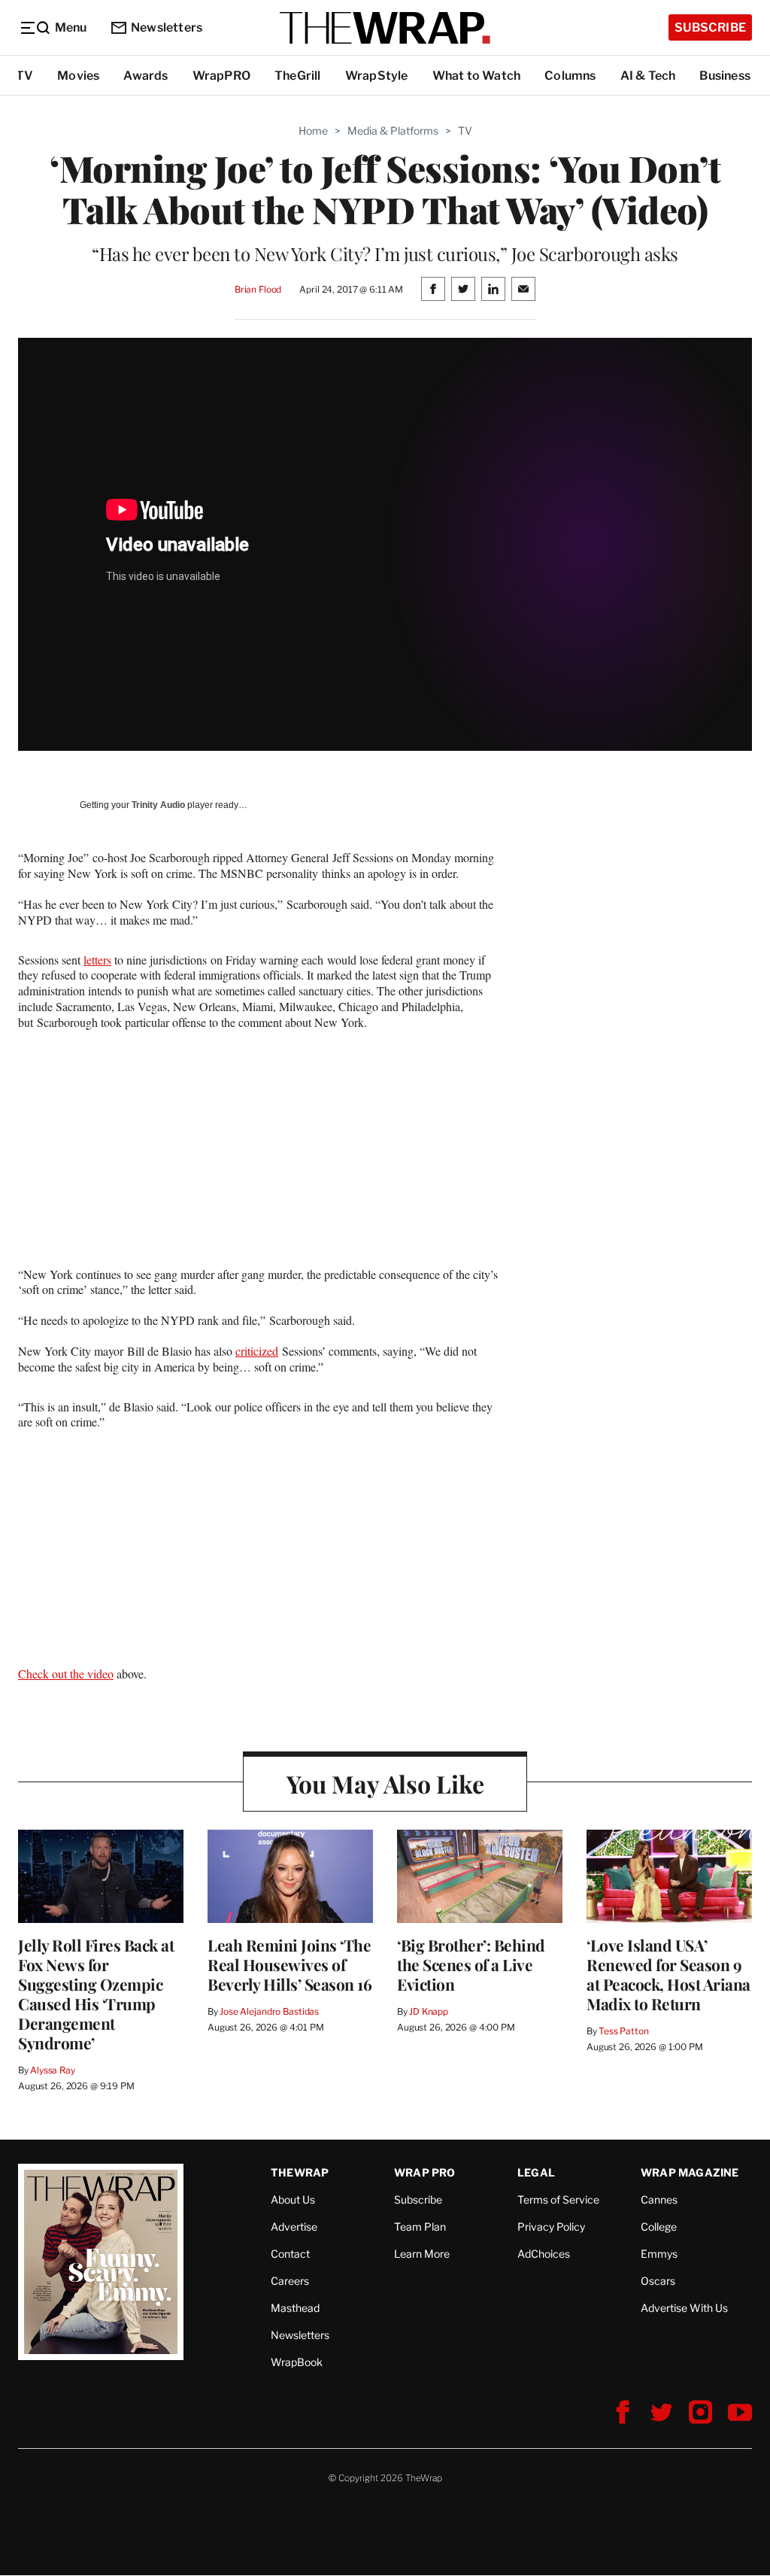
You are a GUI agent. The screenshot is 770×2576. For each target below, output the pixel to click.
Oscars (658, 2281)
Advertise (294, 2227)
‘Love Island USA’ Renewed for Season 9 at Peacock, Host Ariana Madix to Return (668, 1974)
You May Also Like (385, 1783)
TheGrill (298, 76)
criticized (257, 1351)
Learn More (422, 2254)
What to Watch (477, 76)
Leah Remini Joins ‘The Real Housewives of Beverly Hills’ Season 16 (290, 1964)
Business (725, 76)
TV (24, 76)
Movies (78, 76)
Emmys (659, 2254)
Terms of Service (558, 2199)
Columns (570, 76)
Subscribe (710, 27)
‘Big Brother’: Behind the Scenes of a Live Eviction (471, 1964)
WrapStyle (377, 76)
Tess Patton (624, 2031)
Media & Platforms (393, 131)
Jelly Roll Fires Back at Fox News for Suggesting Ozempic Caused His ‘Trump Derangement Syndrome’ (96, 1994)
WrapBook (297, 2362)
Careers (290, 2281)
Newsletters (167, 27)
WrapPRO (221, 76)
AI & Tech (648, 76)
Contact (290, 2254)
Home (313, 131)
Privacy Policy (551, 2227)
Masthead (295, 2308)
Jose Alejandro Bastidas (269, 2011)
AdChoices (544, 2254)
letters (97, 960)
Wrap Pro (425, 2172)
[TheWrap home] (385, 28)
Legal (536, 2172)
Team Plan (420, 2227)
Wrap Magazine (690, 2172)
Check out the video (66, 1674)
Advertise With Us (684, 2308)
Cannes (659, 2199)
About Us (293, 2199)
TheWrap (300, 2172)
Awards (146, 76)
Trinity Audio (158, 805)
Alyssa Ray (53, 2070)
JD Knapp (429, 2011)
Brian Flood (258, 289)
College (659, 2227)
